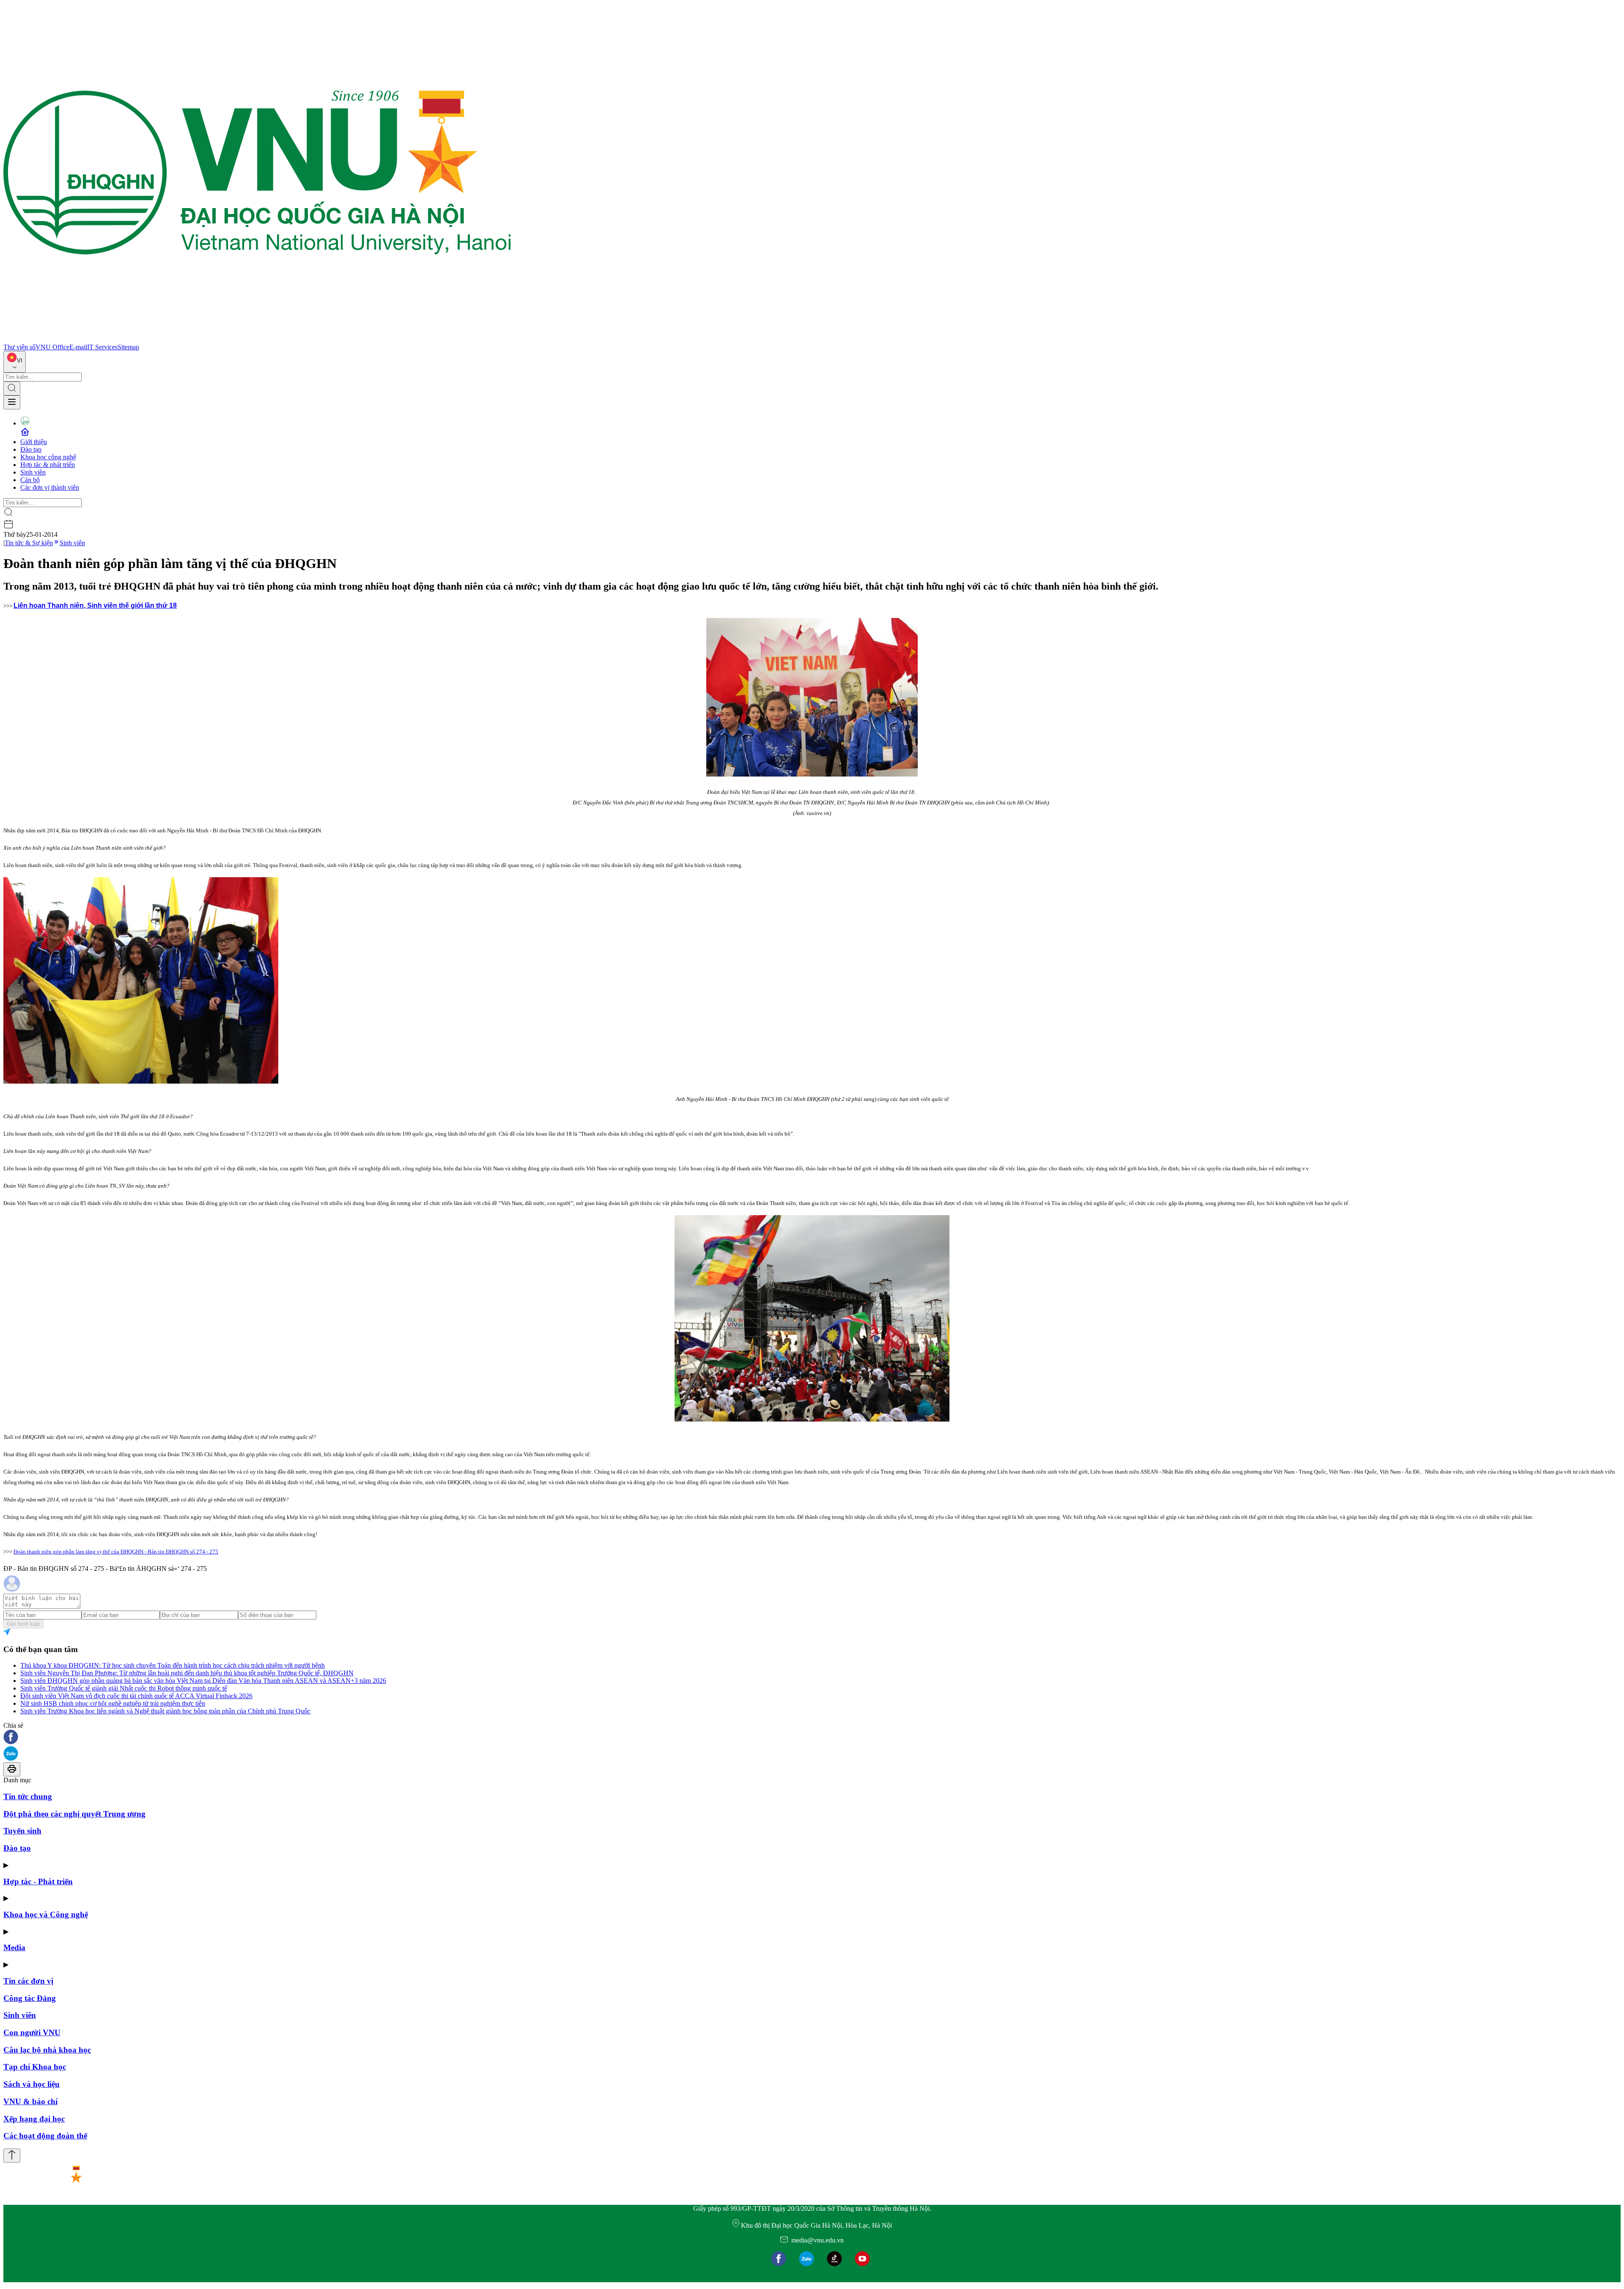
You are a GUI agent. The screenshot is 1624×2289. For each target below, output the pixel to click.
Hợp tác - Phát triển (38, 1881)
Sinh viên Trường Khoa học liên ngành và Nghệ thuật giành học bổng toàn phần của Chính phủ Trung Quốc (165, 1711)
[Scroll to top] (12, 2156)
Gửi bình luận (23, 1624)
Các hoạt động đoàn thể (45, 2136)
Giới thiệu (34, 442)
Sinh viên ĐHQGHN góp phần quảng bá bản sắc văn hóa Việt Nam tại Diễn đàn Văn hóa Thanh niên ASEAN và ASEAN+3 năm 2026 (203, 1681)
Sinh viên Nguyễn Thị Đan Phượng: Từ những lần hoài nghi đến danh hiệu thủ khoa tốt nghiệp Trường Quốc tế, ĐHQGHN (187, 1673)
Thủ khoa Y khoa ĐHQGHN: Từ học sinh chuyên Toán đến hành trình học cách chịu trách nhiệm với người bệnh (173, 1665)
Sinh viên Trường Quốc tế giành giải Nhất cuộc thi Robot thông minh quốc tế (124, 1688)
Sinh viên (33, 472)
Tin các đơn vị (28, 1981)
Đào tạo (31, 449)
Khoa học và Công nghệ (46, 1914)
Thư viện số (19, 347)
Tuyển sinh (22, 1831)
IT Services (102, 347)
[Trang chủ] (257, 339)
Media (14, 1947)
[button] (812, 1738)
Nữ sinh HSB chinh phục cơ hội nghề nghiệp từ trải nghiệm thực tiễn (113, 1703)
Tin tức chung (28, 1796)
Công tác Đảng (30, 1998)
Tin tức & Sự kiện (29, 543)
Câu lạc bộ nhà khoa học (47, 2050)
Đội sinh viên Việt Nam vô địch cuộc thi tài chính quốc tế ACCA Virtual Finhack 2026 (136, 1696)
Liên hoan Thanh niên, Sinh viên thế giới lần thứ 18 (95, 605)
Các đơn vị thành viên (50, 487)
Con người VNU (32, 2032)
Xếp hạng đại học (34, 2119)
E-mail (78, 347)
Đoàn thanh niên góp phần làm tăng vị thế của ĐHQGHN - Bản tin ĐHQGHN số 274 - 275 (116, 1552)
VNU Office (52, 347)
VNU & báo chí (30, 2101)
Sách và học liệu (32, 2084)
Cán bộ (30, 480)
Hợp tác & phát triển (48, 465)
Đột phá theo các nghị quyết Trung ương (74, 1814)
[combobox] (15, 362)
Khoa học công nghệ (48, 457)
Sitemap (128, 347)
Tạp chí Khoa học (35, 2067)
